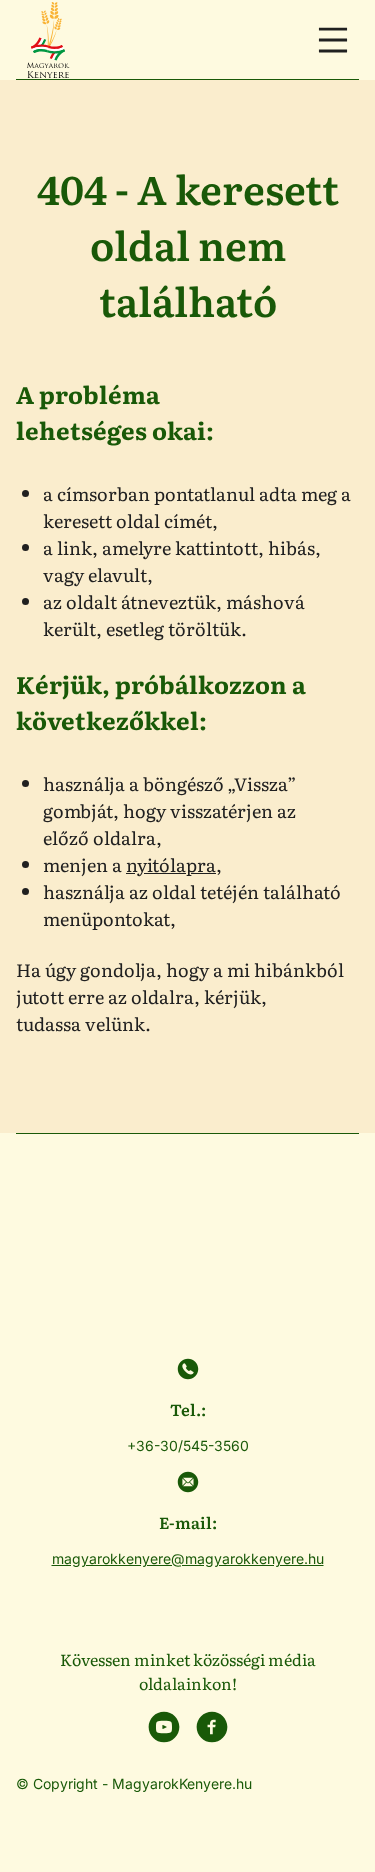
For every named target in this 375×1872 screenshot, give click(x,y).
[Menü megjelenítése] (333, 40)
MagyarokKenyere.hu (182, 1783)
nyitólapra (171, 864)
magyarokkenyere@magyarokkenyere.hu (188, 1558)
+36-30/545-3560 (188, 1445)
